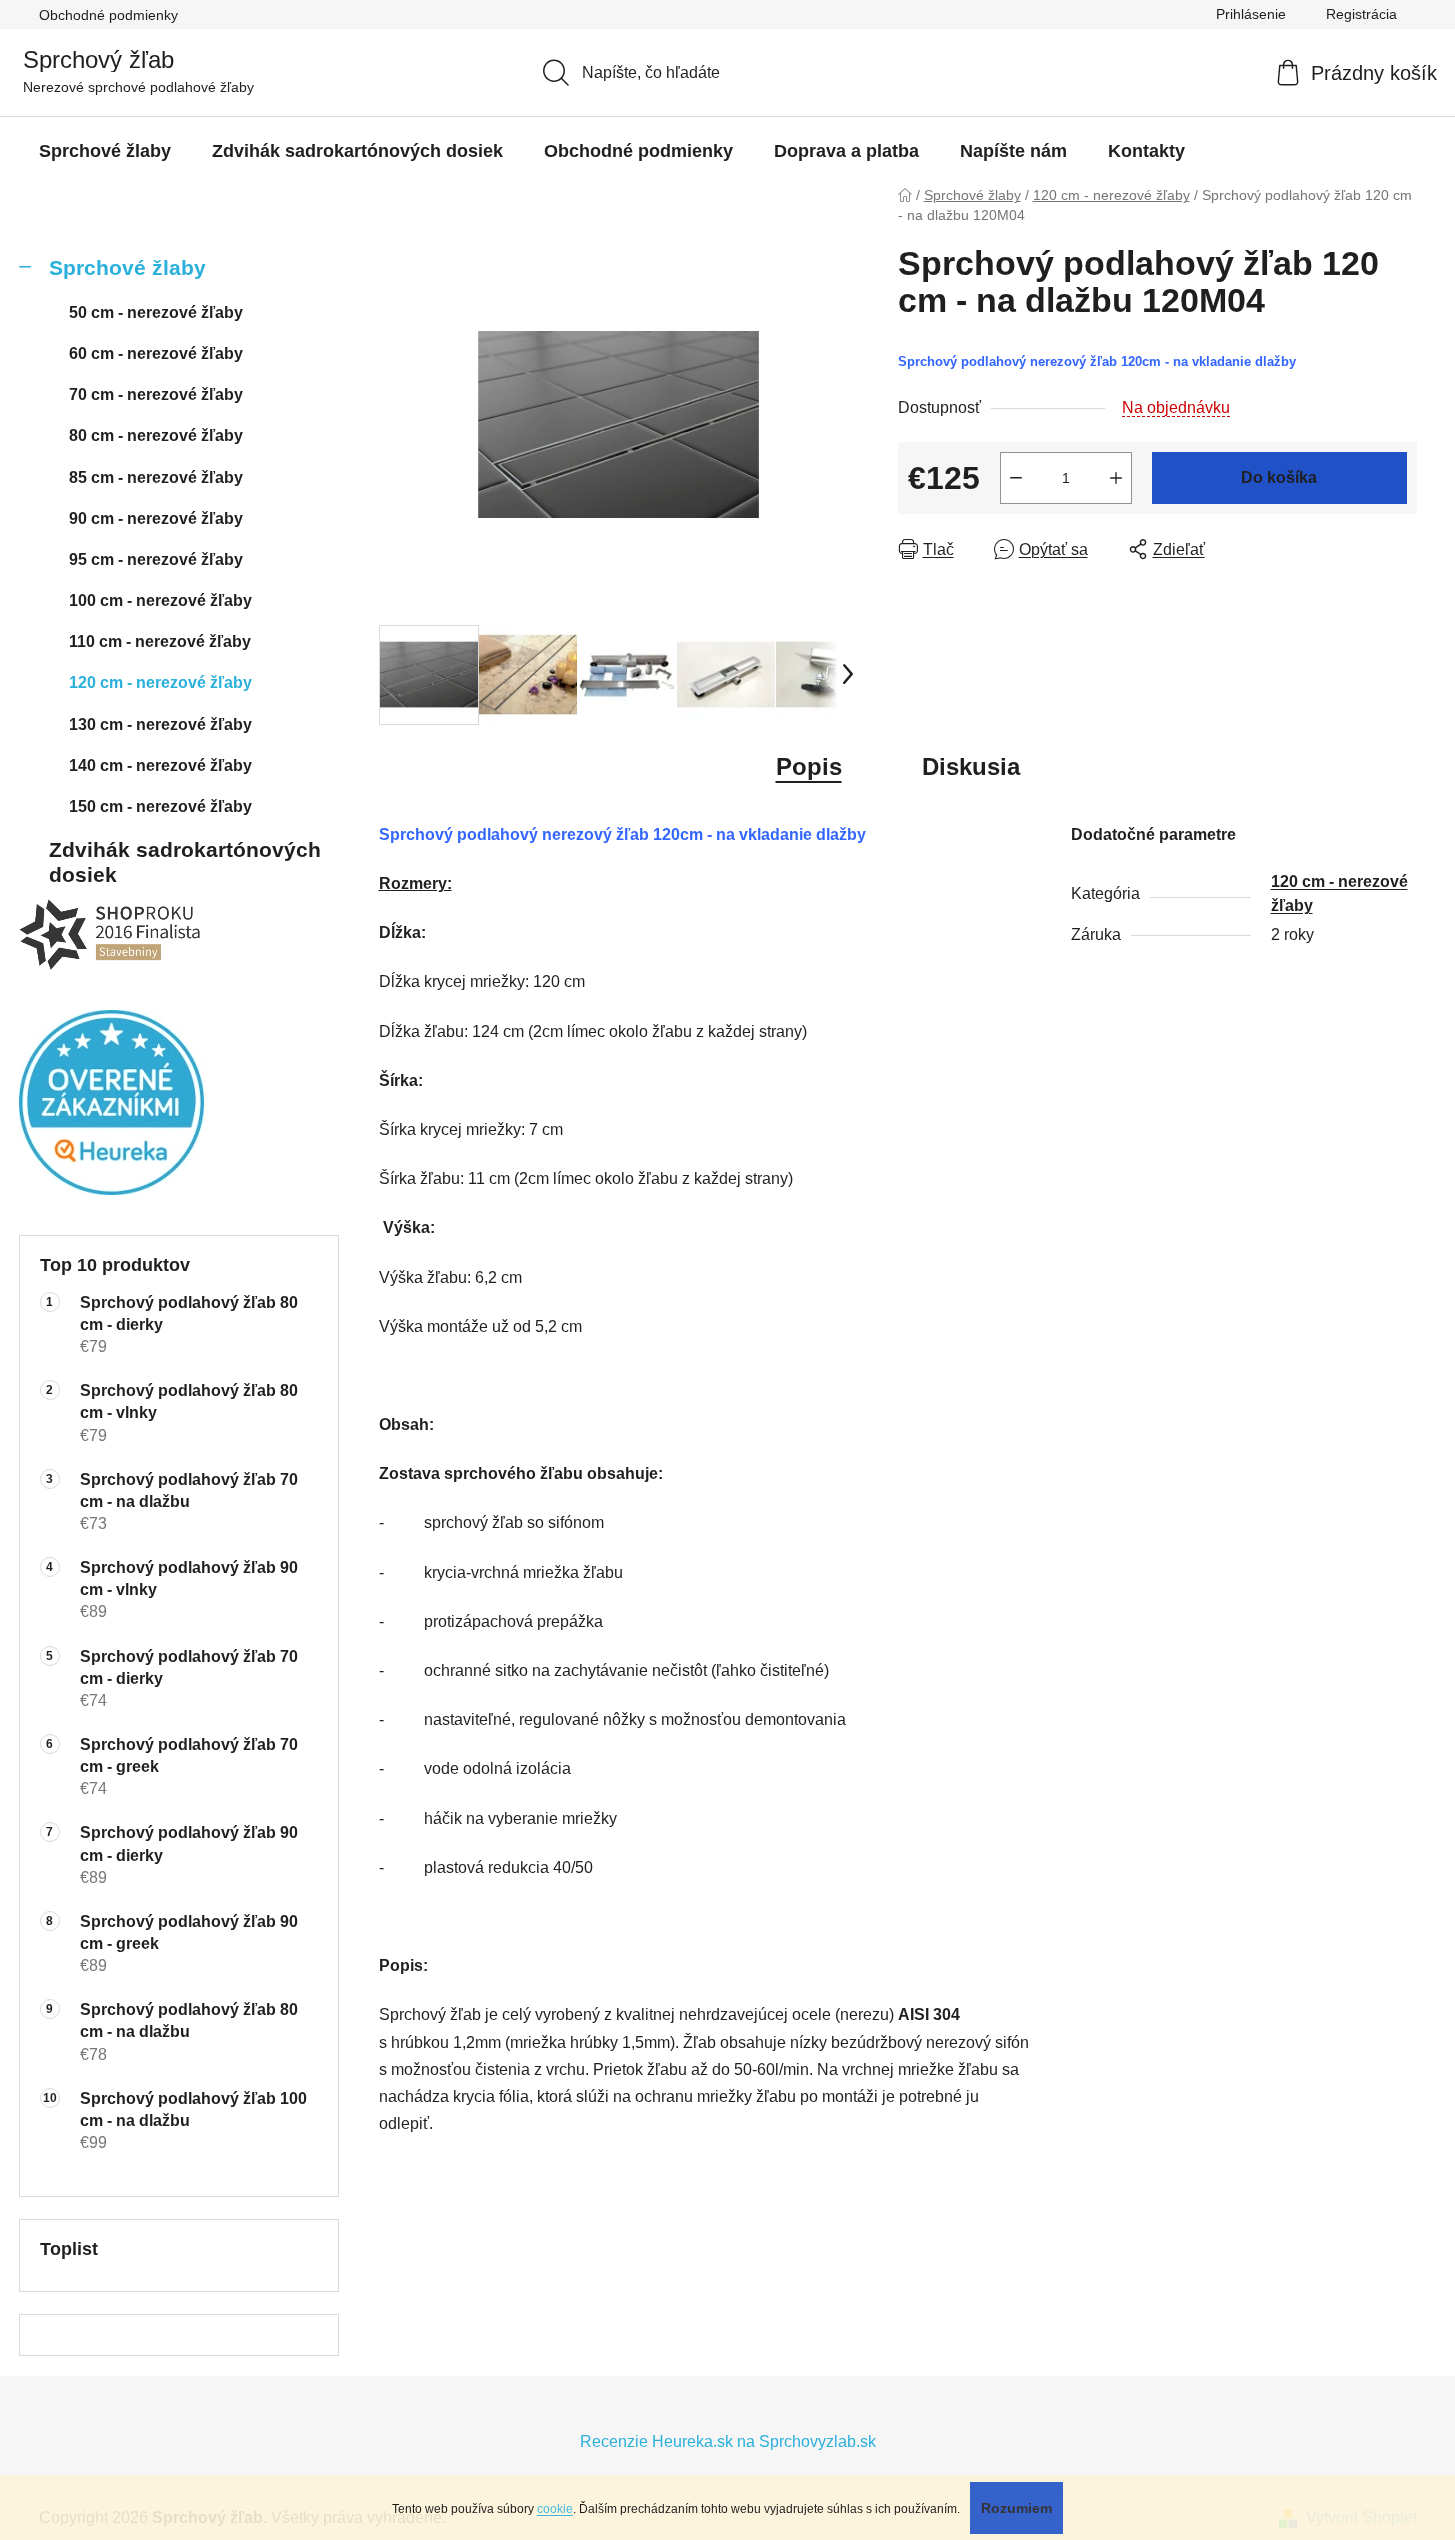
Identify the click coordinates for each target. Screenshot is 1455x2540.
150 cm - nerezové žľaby (160, 806)
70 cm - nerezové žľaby (156, 394)
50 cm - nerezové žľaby (156, 312)
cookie (555, 2509)
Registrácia (1361, 14)
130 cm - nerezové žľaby (160, 724)
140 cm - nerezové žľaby (160, 765)
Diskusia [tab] (971, 766)
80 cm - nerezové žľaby (156, 435)
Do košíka (1279, 477)
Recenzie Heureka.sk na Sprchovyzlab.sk (728, 2441)
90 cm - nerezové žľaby (156, 518)
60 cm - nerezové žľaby (156, 353)
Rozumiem (1016, 2508)
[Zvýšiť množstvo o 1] (1116, 478)
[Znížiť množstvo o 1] (1016, 478)
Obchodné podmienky (108, 15)
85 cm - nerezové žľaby (156, 477)
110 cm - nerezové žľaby (160, 641)
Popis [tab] (809, 766)
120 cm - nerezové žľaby (160, 682)
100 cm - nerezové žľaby (160, 600)
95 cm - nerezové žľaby (156, 559)
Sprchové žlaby (127, 267)
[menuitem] (105, 151)
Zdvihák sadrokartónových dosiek (185, 862)
